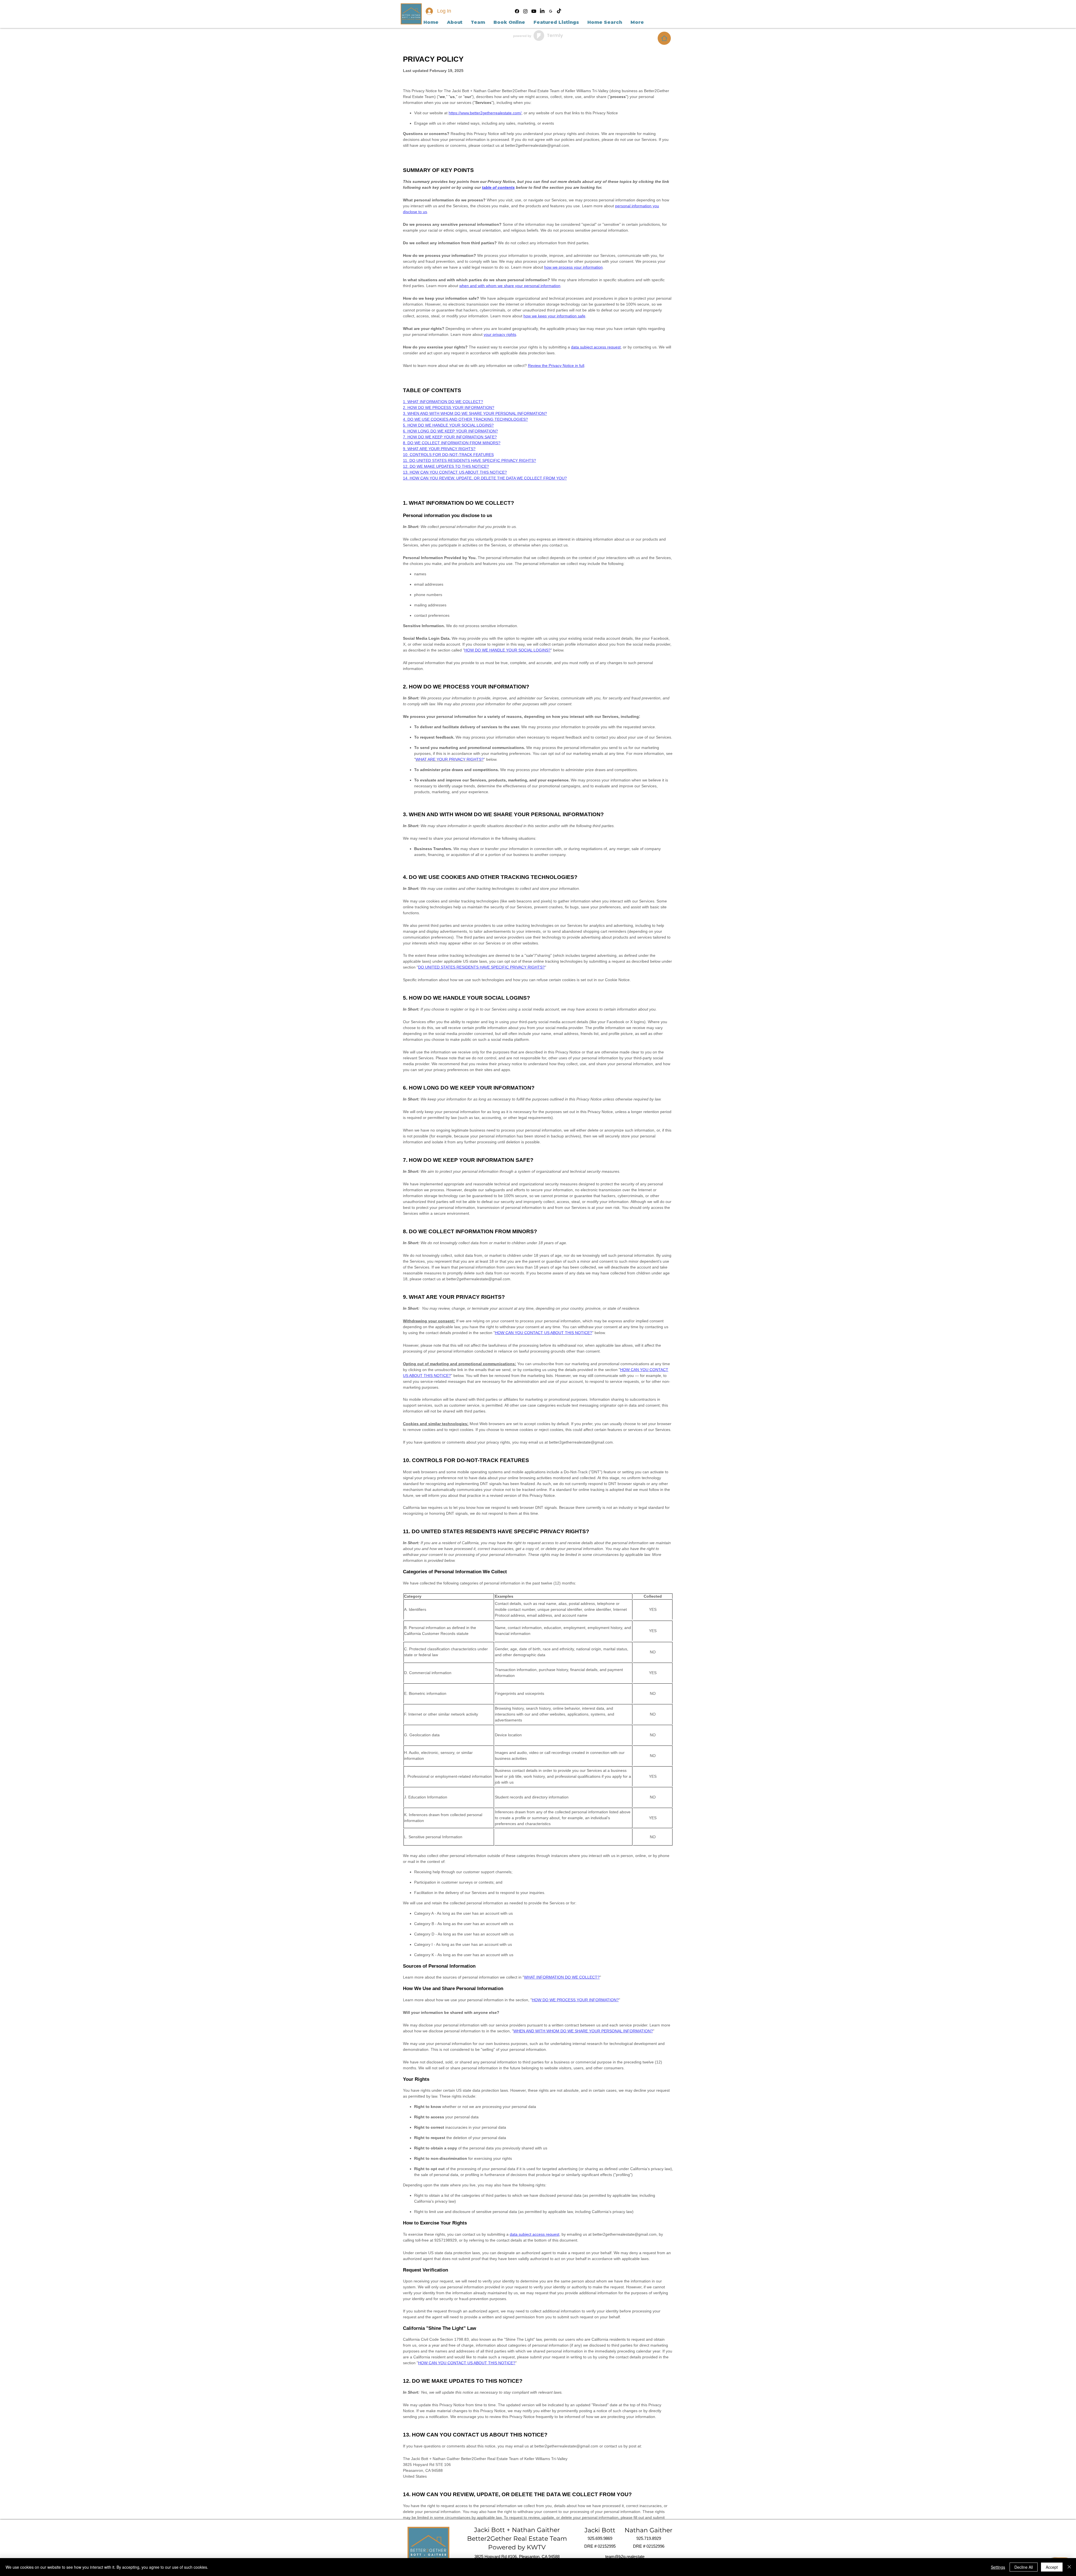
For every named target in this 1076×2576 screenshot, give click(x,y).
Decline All (1024, 2567)
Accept (1052, 2567)
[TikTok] (559, 11)
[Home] (664, 38)
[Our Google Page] (551, 11)
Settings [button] (998, 2567)
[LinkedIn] (542, 11)
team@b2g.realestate (625, 2557)
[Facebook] (517, 11)
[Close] (1069, 2567)
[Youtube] (534, 11)
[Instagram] (525, 11)
